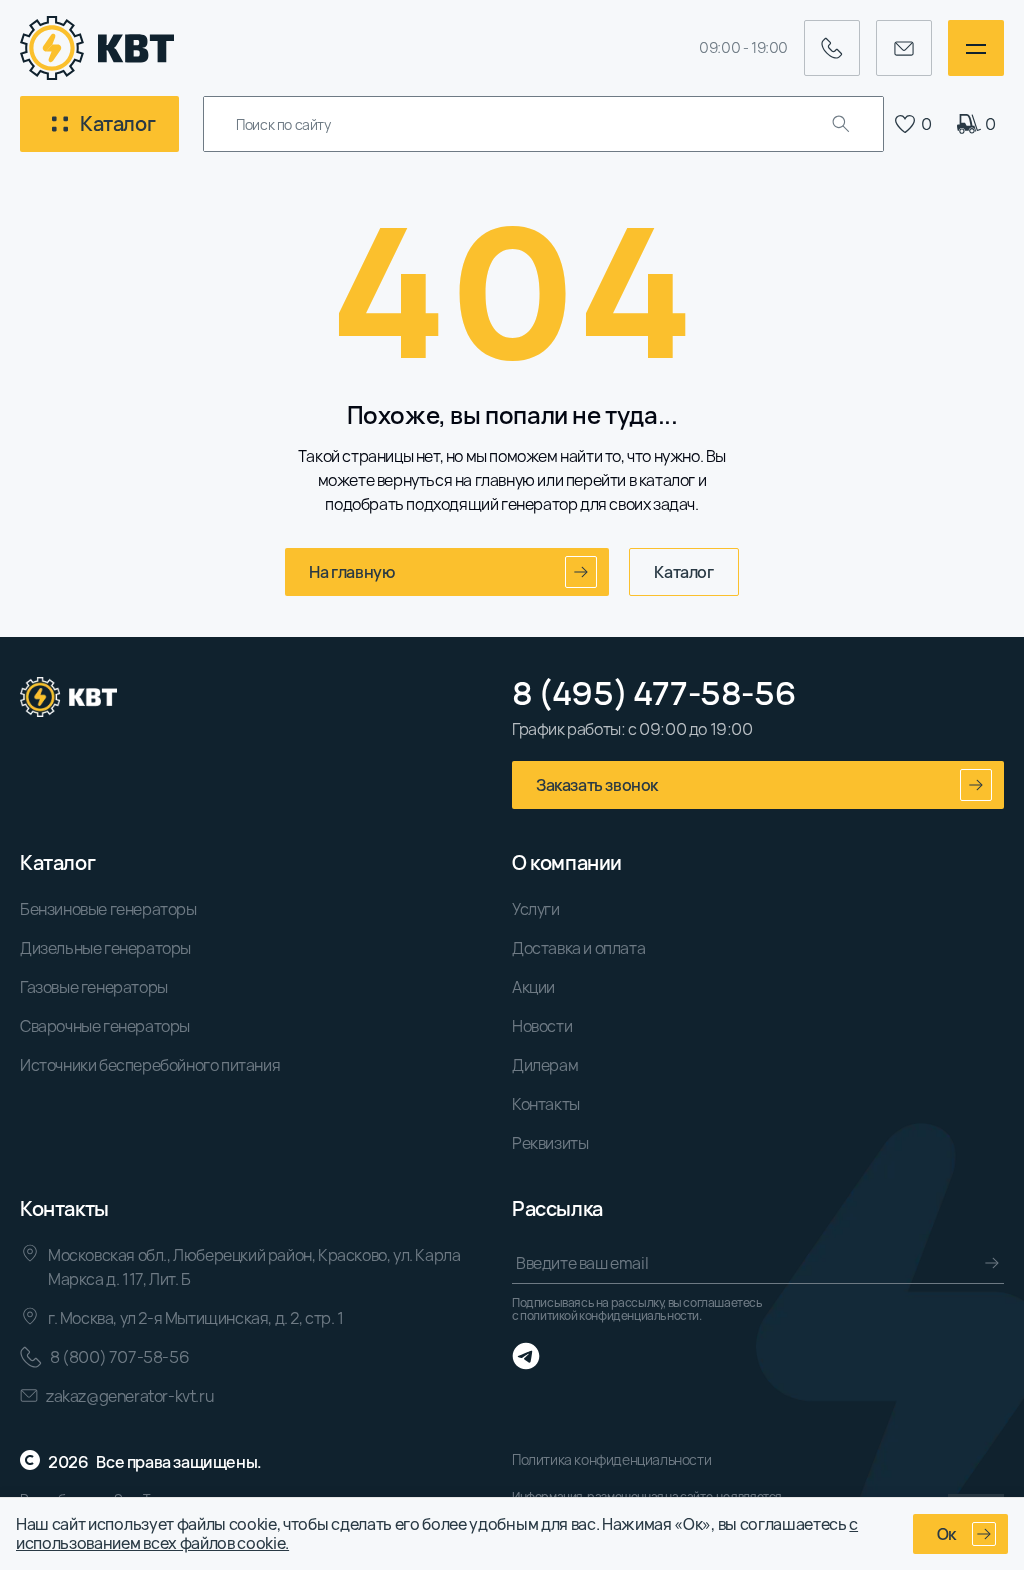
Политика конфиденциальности (611, 1459)
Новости (542, 1026)
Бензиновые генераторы (108, 909)
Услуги (536, 909)
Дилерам (545, 1065)
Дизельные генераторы (105, 948)
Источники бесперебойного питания (150, 1065)
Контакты (546, 1104)
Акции (533, 987)
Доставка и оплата (578, 948)
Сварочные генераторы (105, 1026)
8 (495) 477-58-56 (654, 693)
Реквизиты (550, 1143)
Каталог (683, 572)
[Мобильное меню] (976, 48)
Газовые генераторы (94, 987)
